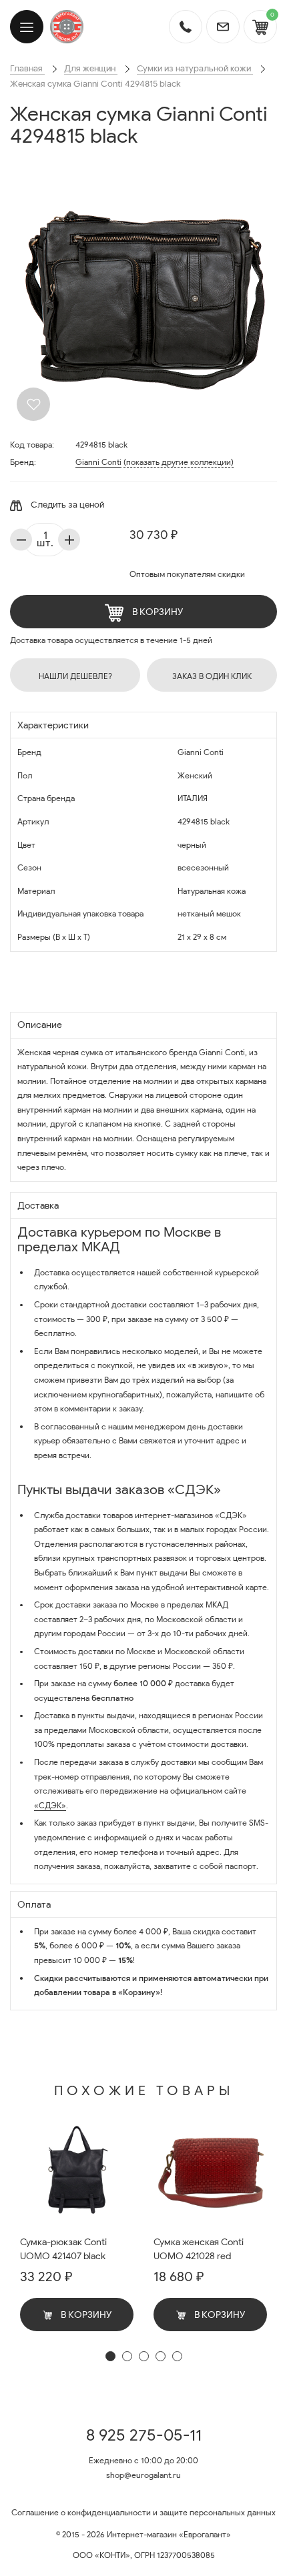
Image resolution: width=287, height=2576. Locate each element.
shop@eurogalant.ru (143, 2475)
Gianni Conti (98, 462)
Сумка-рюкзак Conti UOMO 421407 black (63, 2249)
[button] (110, 2356)
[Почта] (223, 27)
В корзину (157, 612)
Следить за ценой (66, 505)
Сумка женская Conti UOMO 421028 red (199, 2249)
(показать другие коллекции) (179, 462)
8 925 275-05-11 (144, 2435)
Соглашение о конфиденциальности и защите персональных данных (143, 2512)
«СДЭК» (50, 1805)
